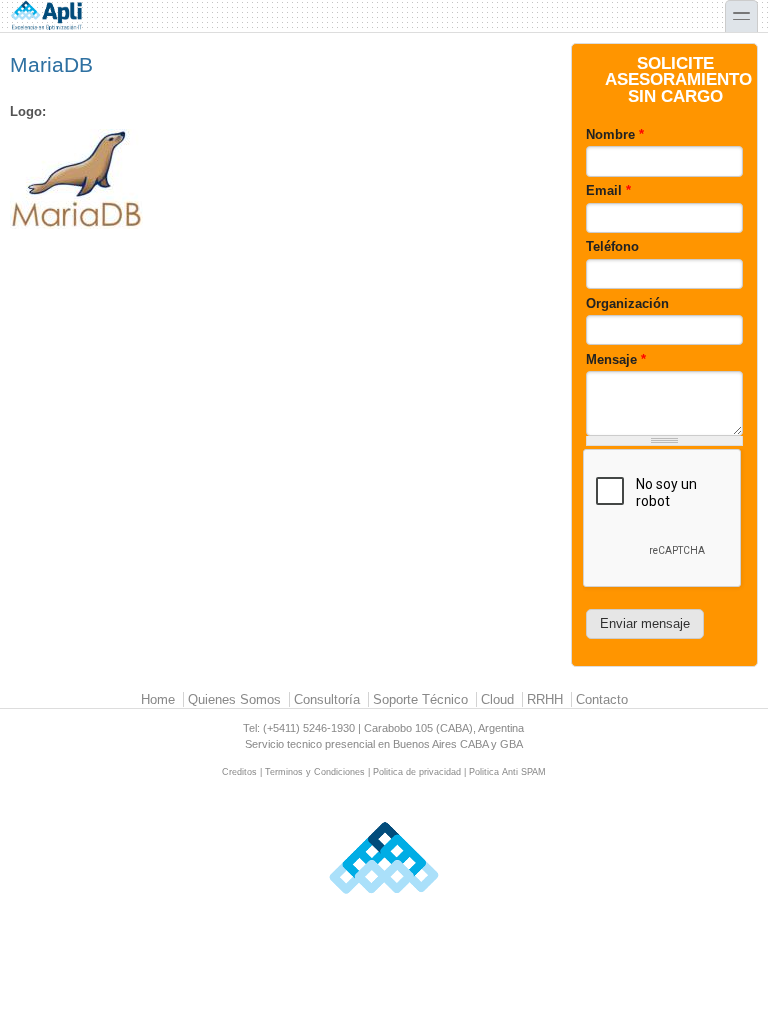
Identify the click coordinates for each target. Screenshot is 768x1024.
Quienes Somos (234, 699)
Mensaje (616, 359)
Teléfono (612, 246)
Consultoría (327, 699)
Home (158, 699)
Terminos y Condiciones (315, 772)
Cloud (497, 699)
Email (608, 190)
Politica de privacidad (417, 772)
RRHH (545, 699)
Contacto (602, 699)
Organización (627, 303)
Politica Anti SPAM (507, 772)
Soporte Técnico (420, 699)
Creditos (239, 772)
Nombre (615, 134)
